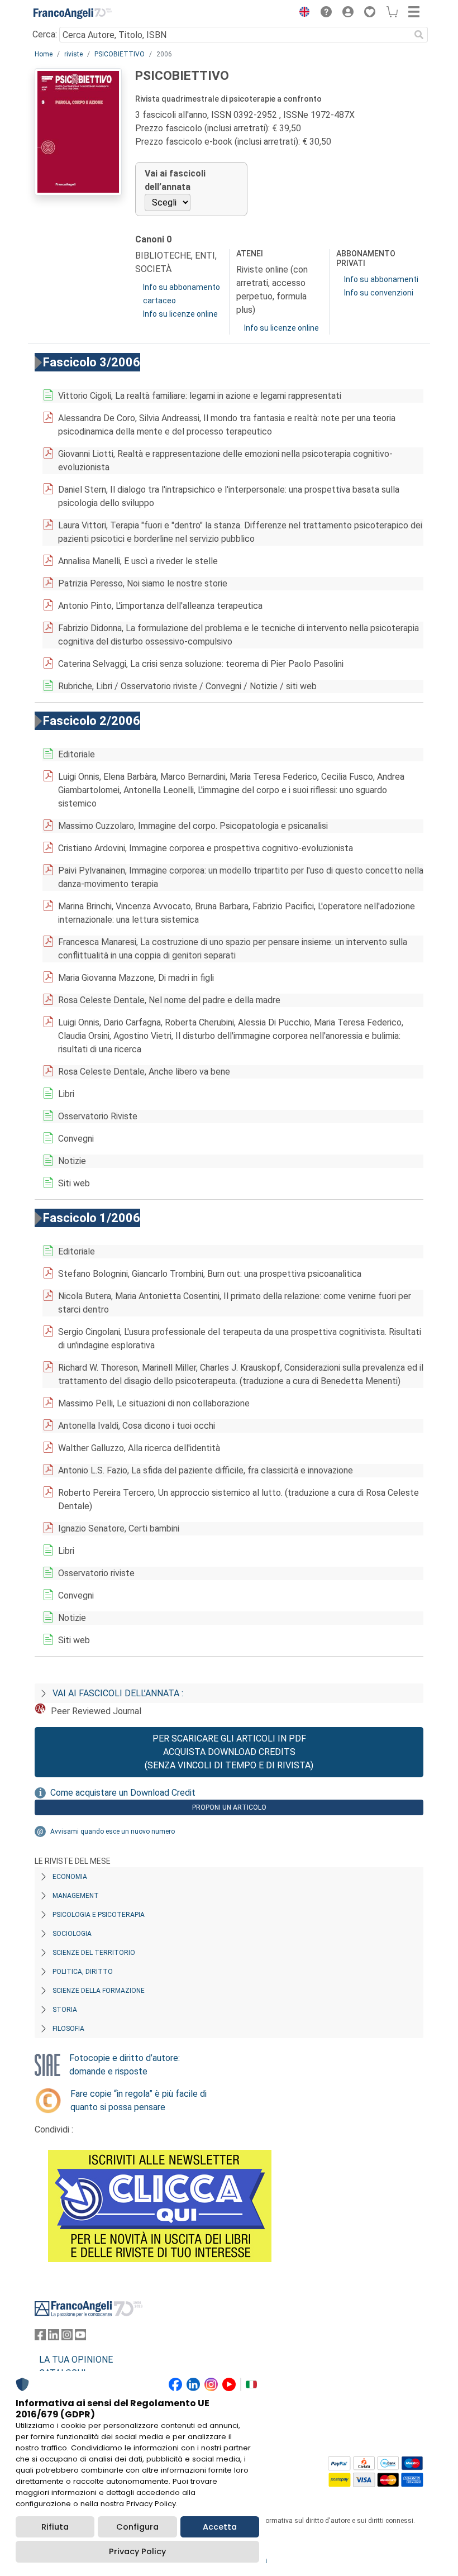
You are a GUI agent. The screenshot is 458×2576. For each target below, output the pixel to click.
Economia (70, 1877)
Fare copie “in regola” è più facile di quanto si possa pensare (139, 2100)
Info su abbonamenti (381, 279)
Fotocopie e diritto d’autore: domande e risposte (125, 2065)
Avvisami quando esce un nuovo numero (113, 1831)
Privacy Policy (137, 2551)
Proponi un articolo (229, 1807)
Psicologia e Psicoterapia (99, 1915)
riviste (73, 54)
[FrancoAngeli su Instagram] (67, 2337)
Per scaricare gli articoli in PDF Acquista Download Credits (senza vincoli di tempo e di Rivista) (229, 1752)
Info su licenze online (180, 314)
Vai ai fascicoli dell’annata (175, 180)
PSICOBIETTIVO (120, 54)
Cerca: (45, 34)
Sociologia (72, 1934)
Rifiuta (55, 2527)
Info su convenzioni (379, 293)
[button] (302, 13)
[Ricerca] (419, 35)
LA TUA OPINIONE (76, 2360)
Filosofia (68, 2029)
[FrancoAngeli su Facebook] (40, 2337)
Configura (137, 2527)
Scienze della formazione (99, 1991)
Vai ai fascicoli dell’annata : (118, 1693)
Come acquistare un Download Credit (123, 1793)
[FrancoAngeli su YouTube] (80, 2337)
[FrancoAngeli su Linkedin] (54, 2337)
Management (76, 1896)
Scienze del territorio (94, 1953)
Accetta (220, 2527)
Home (44, 54)
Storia (65, 2010)
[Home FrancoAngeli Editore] (73, 13)
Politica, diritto (83, 1972)
